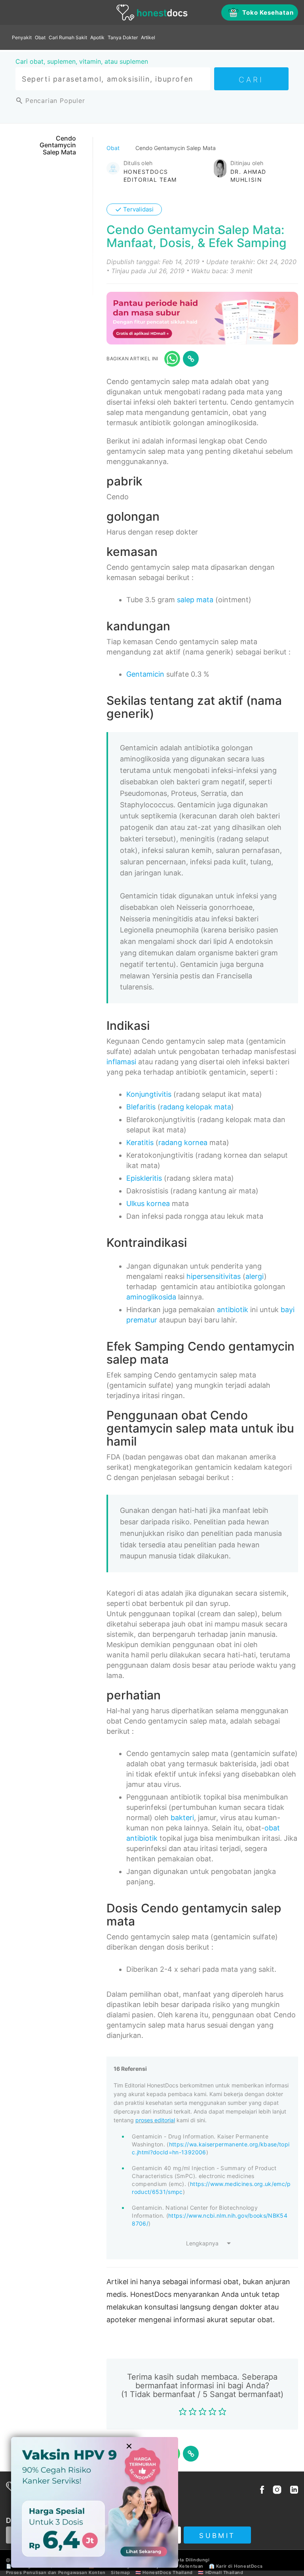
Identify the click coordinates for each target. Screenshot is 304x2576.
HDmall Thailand (224, 2572)
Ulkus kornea (148, 1203)
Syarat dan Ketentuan (178, 2566)
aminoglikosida (151, 1297)
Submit (217, 2536)
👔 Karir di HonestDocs (236, 2566)
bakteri (182, 1818)
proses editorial (155, 2120)
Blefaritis (141, 1107)
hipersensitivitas (214, 1276)
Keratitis (140, 1142)
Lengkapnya (202, 2243)
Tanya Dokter (123, 37)
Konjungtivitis (149, 1094)
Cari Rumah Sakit (68, 37)
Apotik (97, 37)
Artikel (148, 37)
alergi (255, 1276)
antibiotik (233, 1310)
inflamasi (121, 1062)
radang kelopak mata (196, 1107)
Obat (40, 37)
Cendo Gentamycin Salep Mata (58, 145)
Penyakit (22, 37)
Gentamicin (145, 674)
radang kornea (183, 1142)
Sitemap (120, 2572)
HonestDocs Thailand (167, 2572)
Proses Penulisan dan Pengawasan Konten (56, 2572)
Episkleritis (144, 1178)
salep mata (195, 600)
